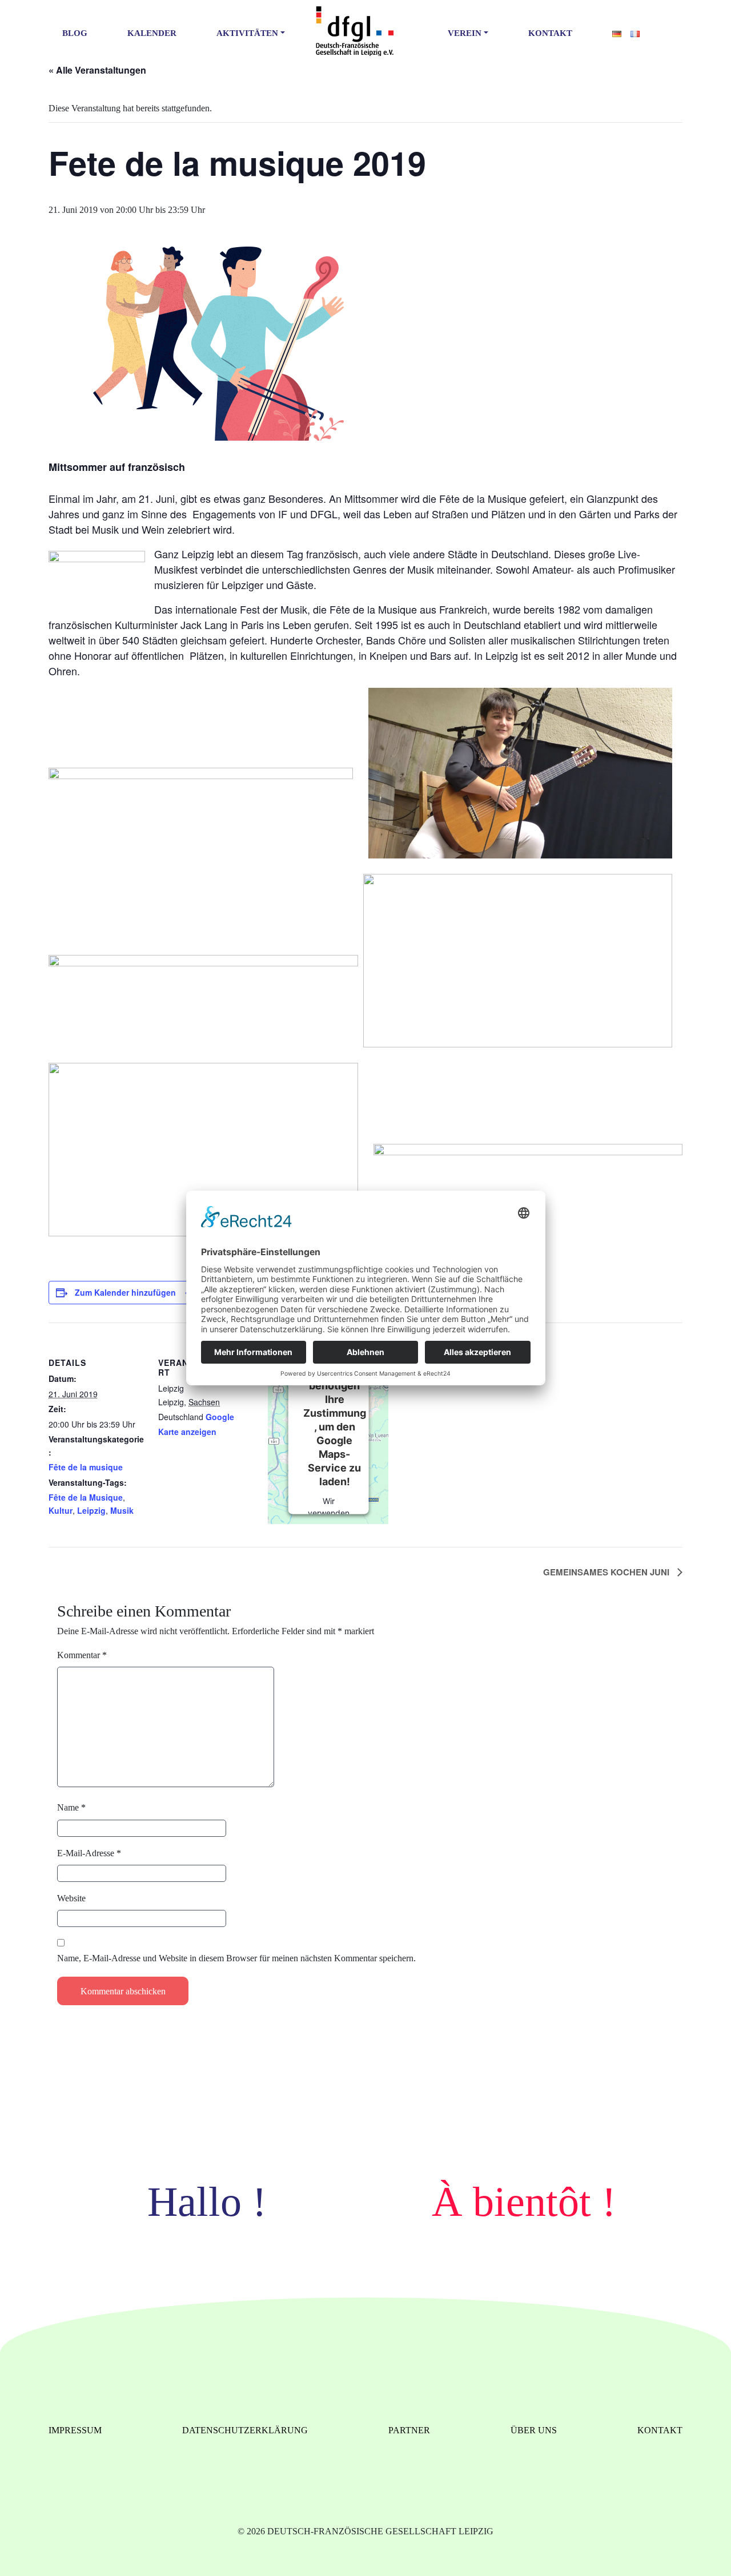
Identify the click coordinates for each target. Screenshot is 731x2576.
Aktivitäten (247, 33)
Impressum (75, 2430)
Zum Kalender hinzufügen (125, 1292)
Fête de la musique (86, 1467)
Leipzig (91, 1510)
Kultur (61, 1510)
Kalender (152, 33)
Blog (75, 33)
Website (71, 1898)
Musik (122, 1510)
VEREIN (465, 33)
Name (71, 1807)
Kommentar (82, 1655)
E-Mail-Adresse (89, 1853)
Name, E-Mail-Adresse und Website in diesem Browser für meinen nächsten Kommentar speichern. (236, 1958)
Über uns (534, 2430)
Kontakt (550, 33)
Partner (409, 2430)
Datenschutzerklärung (245, 2430)
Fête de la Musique (86, 1497)
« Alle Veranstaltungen (97, 70)
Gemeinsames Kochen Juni (607, 1572)
